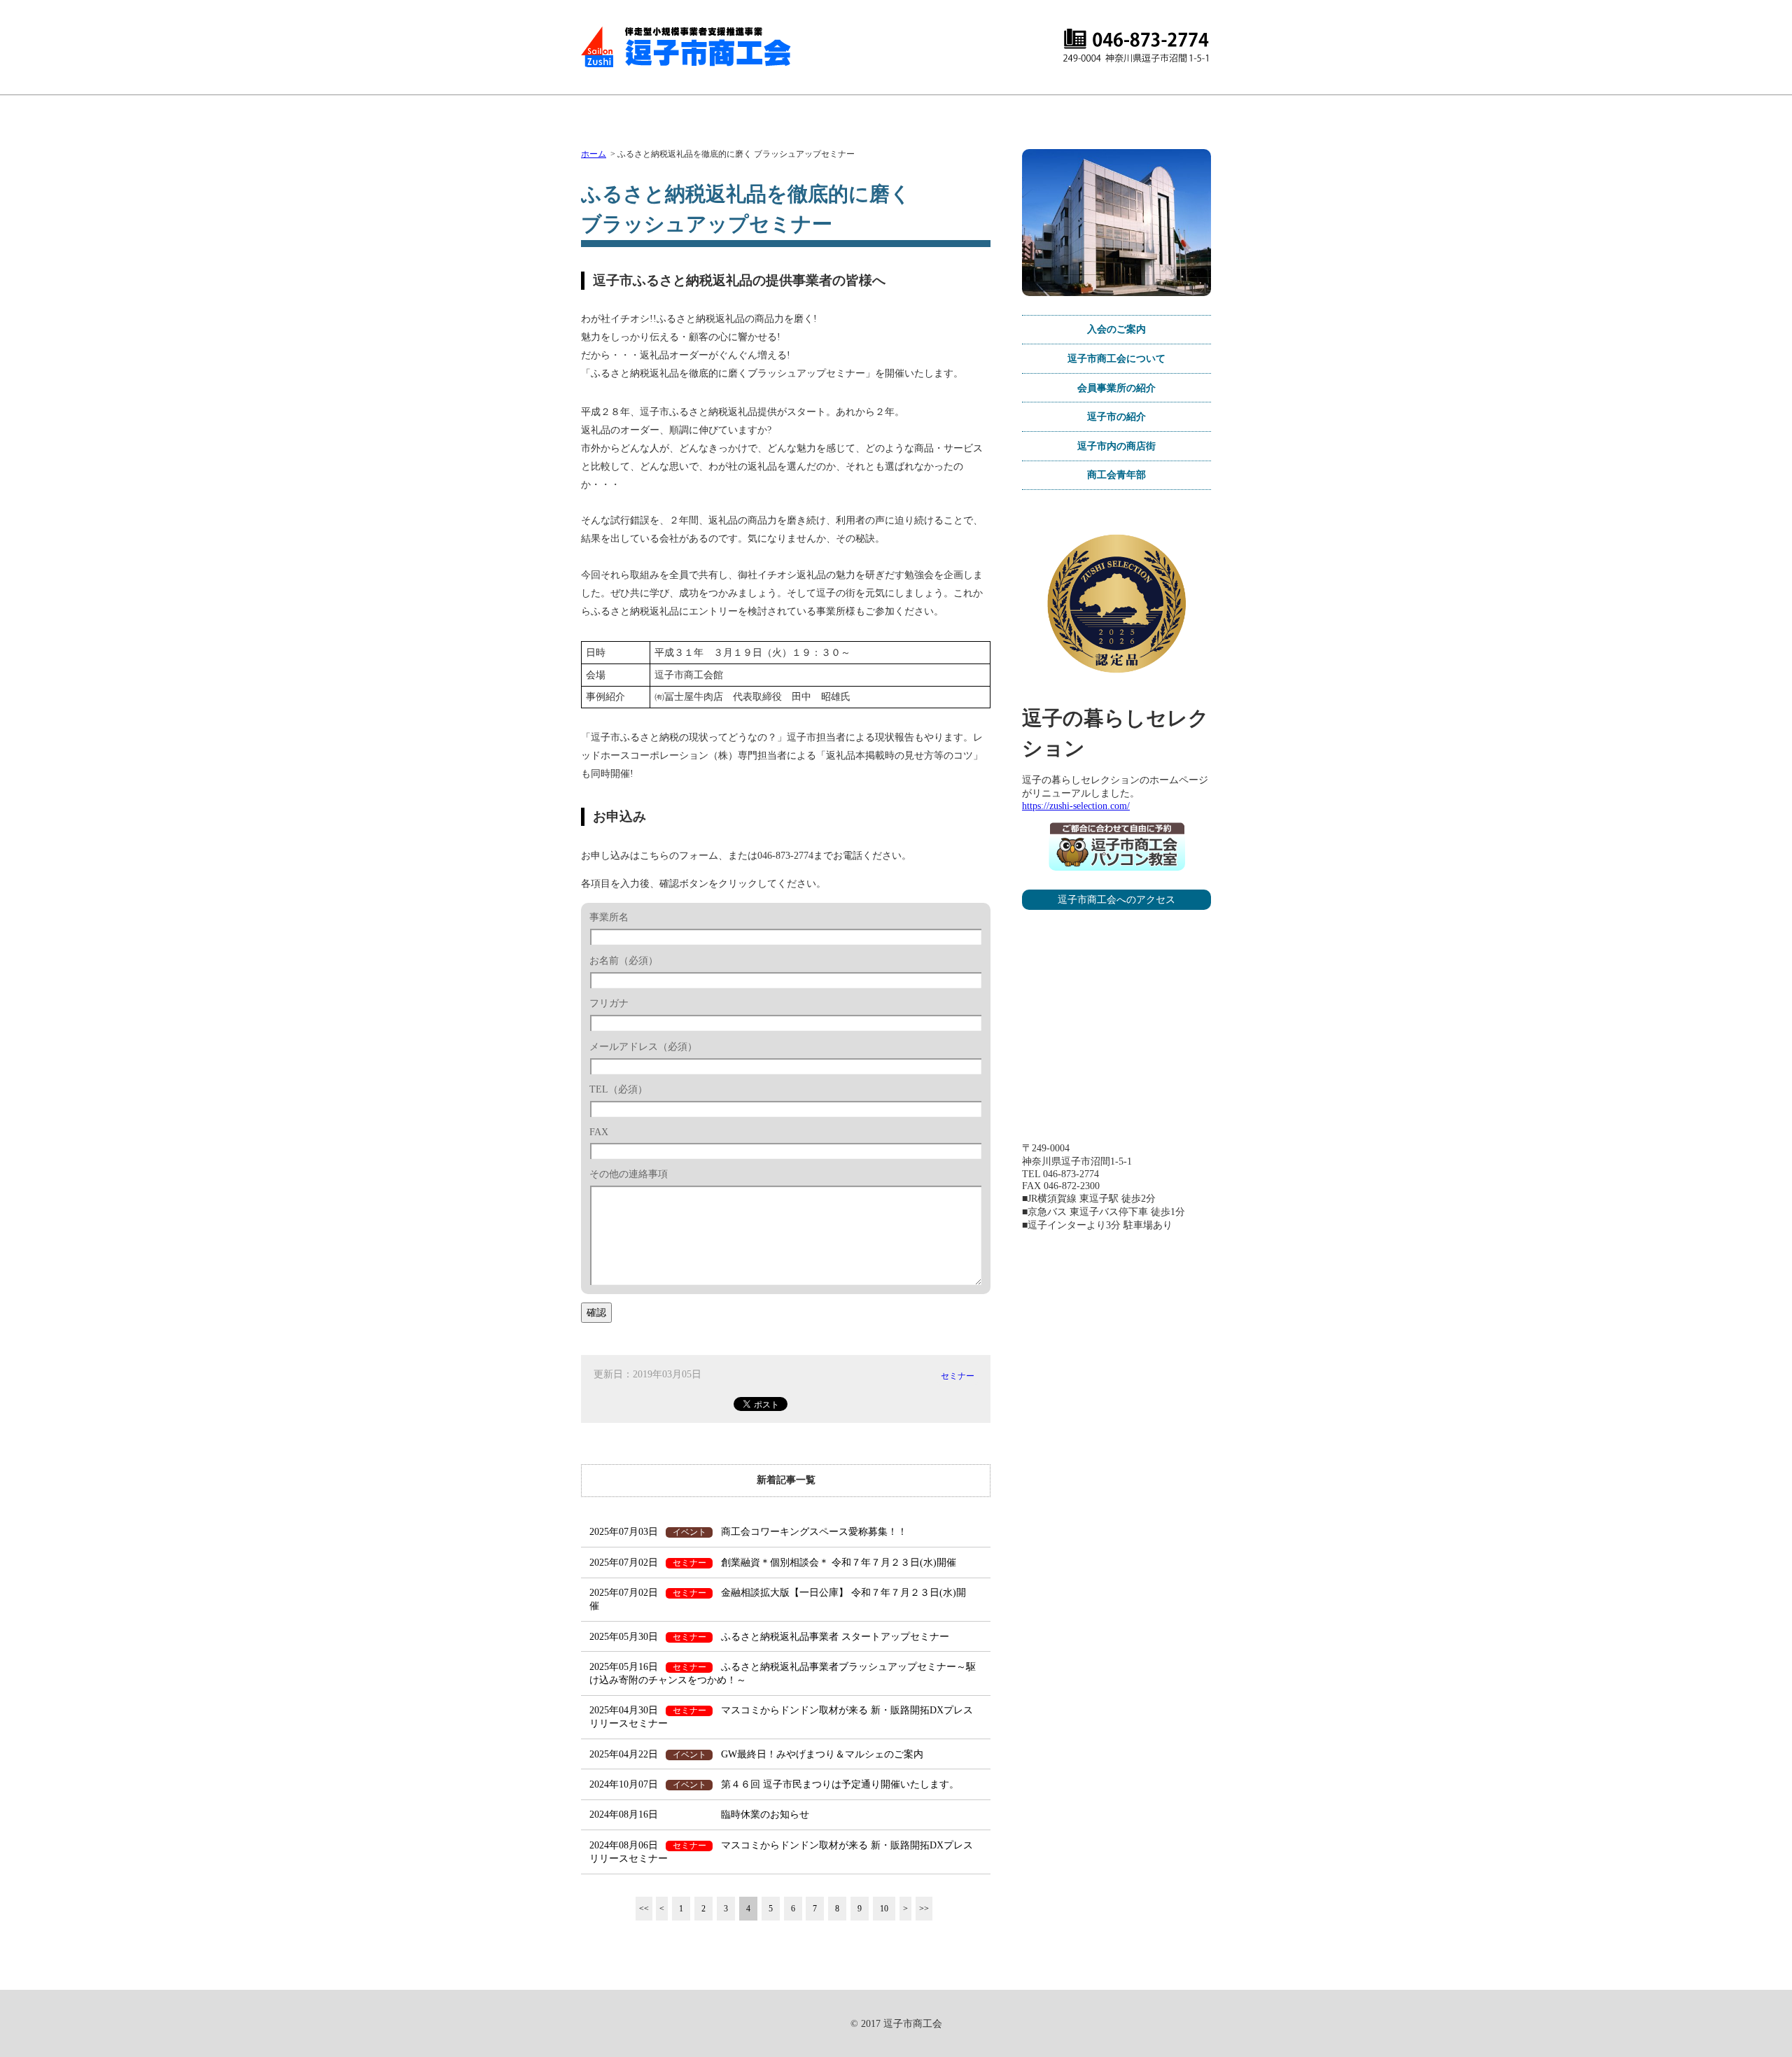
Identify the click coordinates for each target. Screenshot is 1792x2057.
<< (644, 1909)
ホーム (594, 154)
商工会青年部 (1116, 475)
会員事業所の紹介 (1116, 388)
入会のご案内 (1116, 329)
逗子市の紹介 (1116, 416)
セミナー (958, 1376)
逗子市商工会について (1116, 358)
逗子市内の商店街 (1116, 446)
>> (924, 1909)
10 (884, 1909)
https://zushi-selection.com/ (1076, 806)
